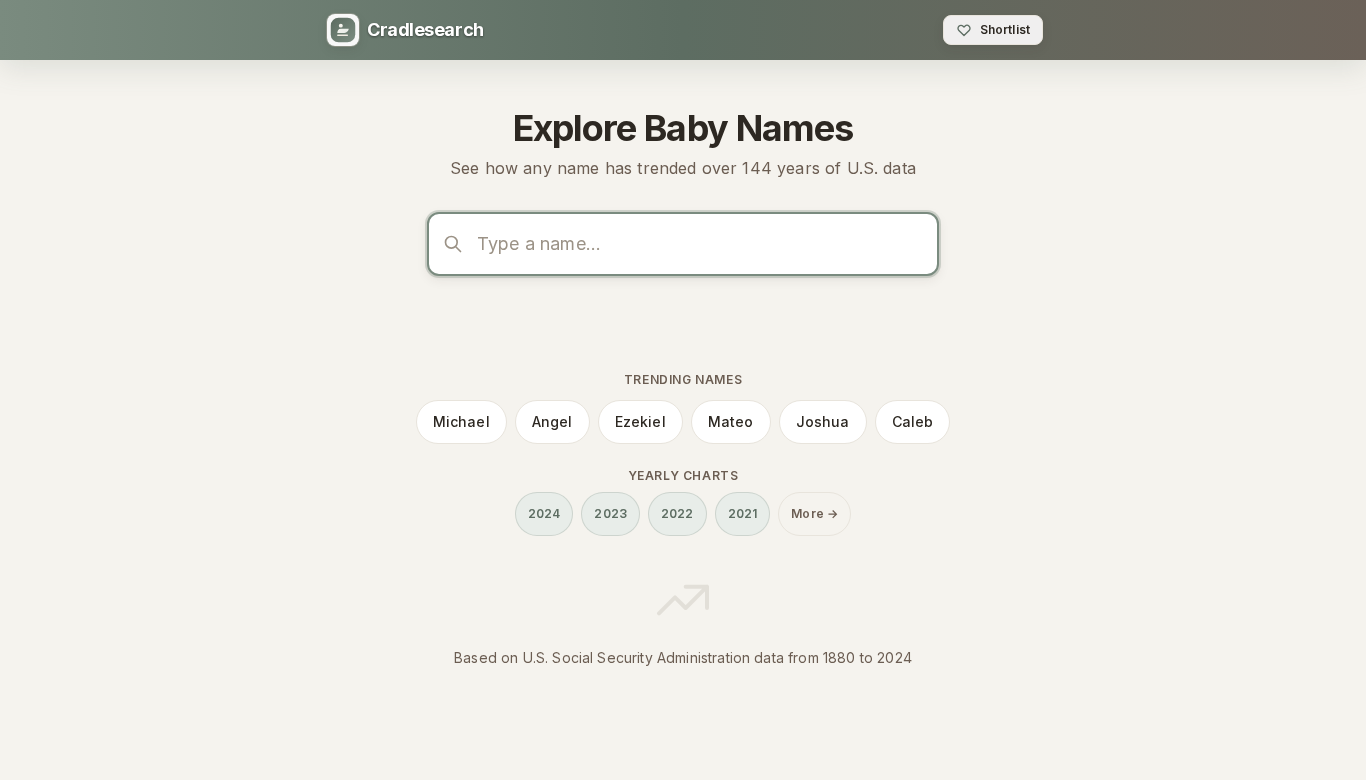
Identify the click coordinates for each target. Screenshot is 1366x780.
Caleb (913, 421)
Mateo (731, 421)
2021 (743, 513)
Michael (461, 421)
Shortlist (1005, 29)
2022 (677, 513)
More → (814, 513)
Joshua (823, 421)
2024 (544, 513)
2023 (610, 513)
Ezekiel (640, 421)
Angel (552, 421)
